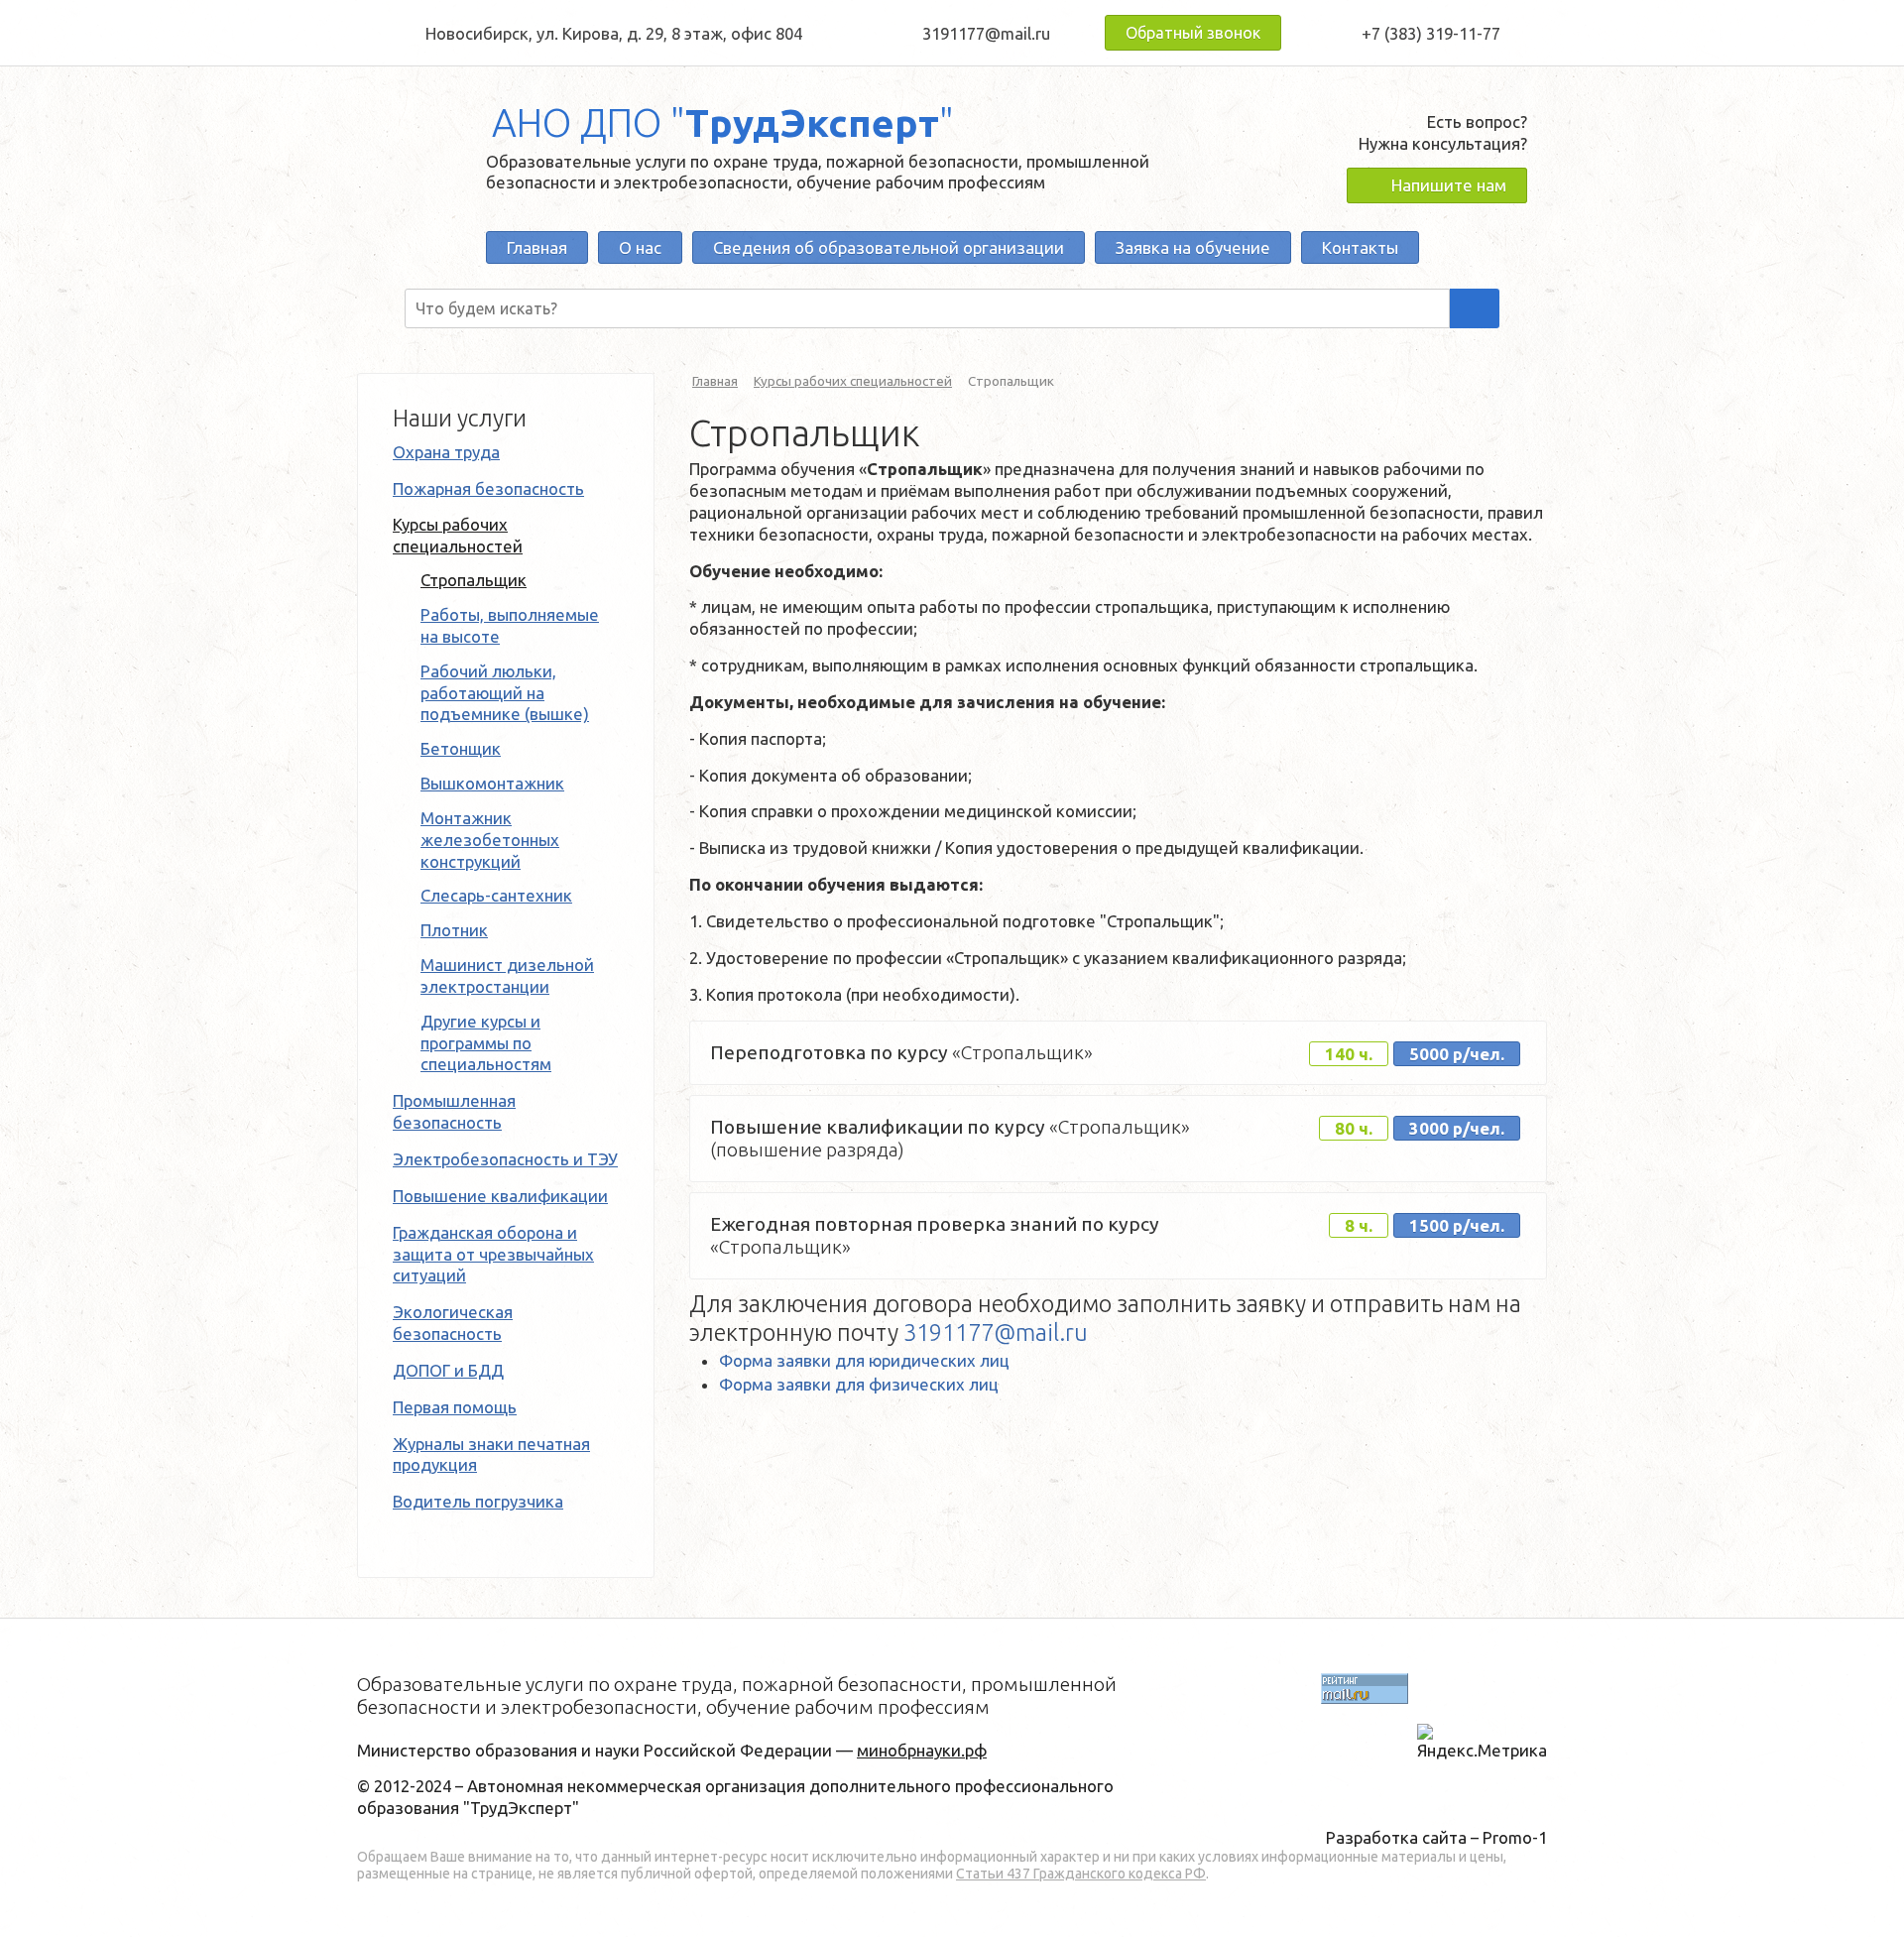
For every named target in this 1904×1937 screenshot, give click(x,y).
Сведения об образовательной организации (889, 247)
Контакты (1360, 247)
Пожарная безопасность (488, 488)
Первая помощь (455, 1407)
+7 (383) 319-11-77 (1431, 33)
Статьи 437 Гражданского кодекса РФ (1081, 1874)
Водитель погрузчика (478, 1501)
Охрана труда (446, 452)
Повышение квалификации (500, 1196)
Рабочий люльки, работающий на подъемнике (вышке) (505, 693)
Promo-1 (1515, 1837)
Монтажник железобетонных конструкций (490, 840)
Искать (1475, 308)
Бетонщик (461, 748)
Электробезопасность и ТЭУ (505, 1159)
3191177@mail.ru (986, 33)
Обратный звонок (1193, 33)
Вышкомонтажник (492, 783)
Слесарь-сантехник (496, 895)
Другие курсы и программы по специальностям (486, 1043)
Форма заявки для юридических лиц (864, 1360)
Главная (537, 247)
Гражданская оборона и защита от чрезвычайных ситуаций (493, 1254)
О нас (640, 247)
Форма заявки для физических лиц (859, 1384)
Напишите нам (1449, 185)
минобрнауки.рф (922, 1750)
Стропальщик (474, 580)
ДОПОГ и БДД (448, 1370)
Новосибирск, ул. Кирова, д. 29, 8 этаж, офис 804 (614, 33)
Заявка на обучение (1193, 247)
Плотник (454, 930)
